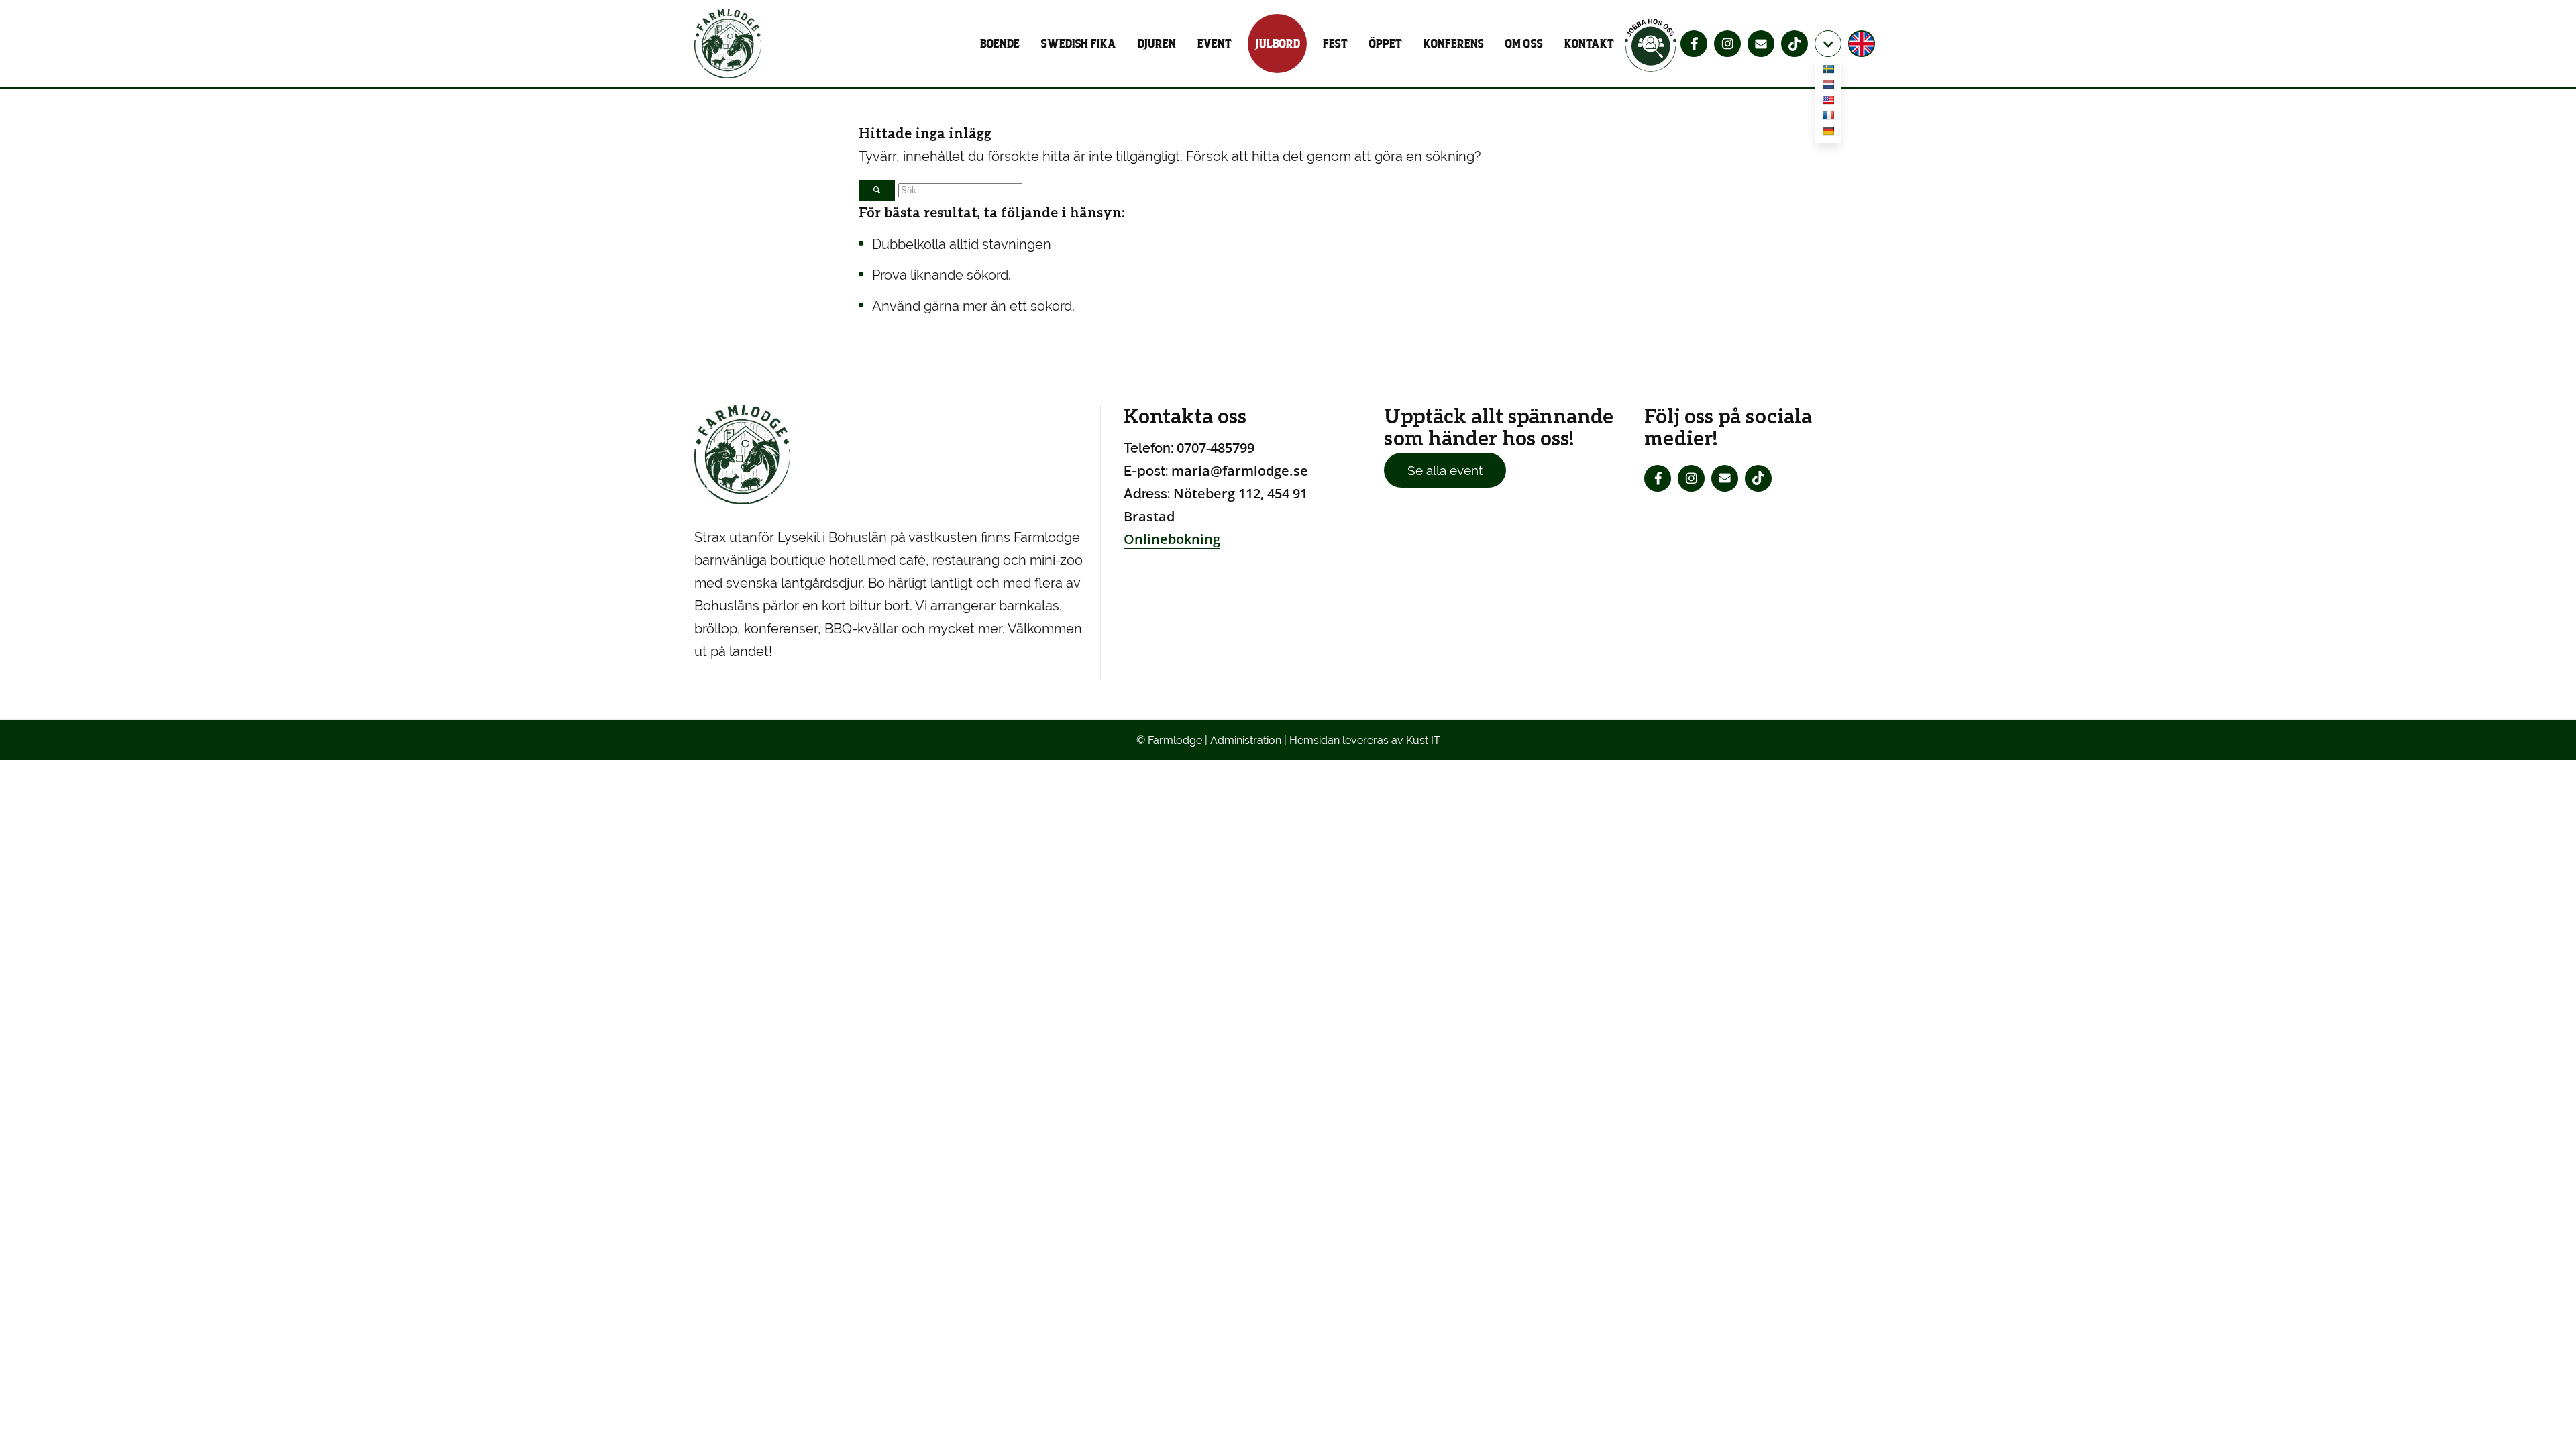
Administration (1246, 740)
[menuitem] (1005, 44)
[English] (1828, 102)
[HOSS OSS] (1651, 44)
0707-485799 (1216, 448)
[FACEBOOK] (1694, 44)
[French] (1828, 118)
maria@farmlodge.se (1240, 471)
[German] (1828, 133)
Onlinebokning (1172, 539)
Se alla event (1445, 470)
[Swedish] (1828, 71)
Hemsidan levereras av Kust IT (1365, 740)
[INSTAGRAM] (1727, 44)
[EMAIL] (1761, 44)
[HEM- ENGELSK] (1863, 44)
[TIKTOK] (1794, 44)
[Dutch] (1828, 87)
